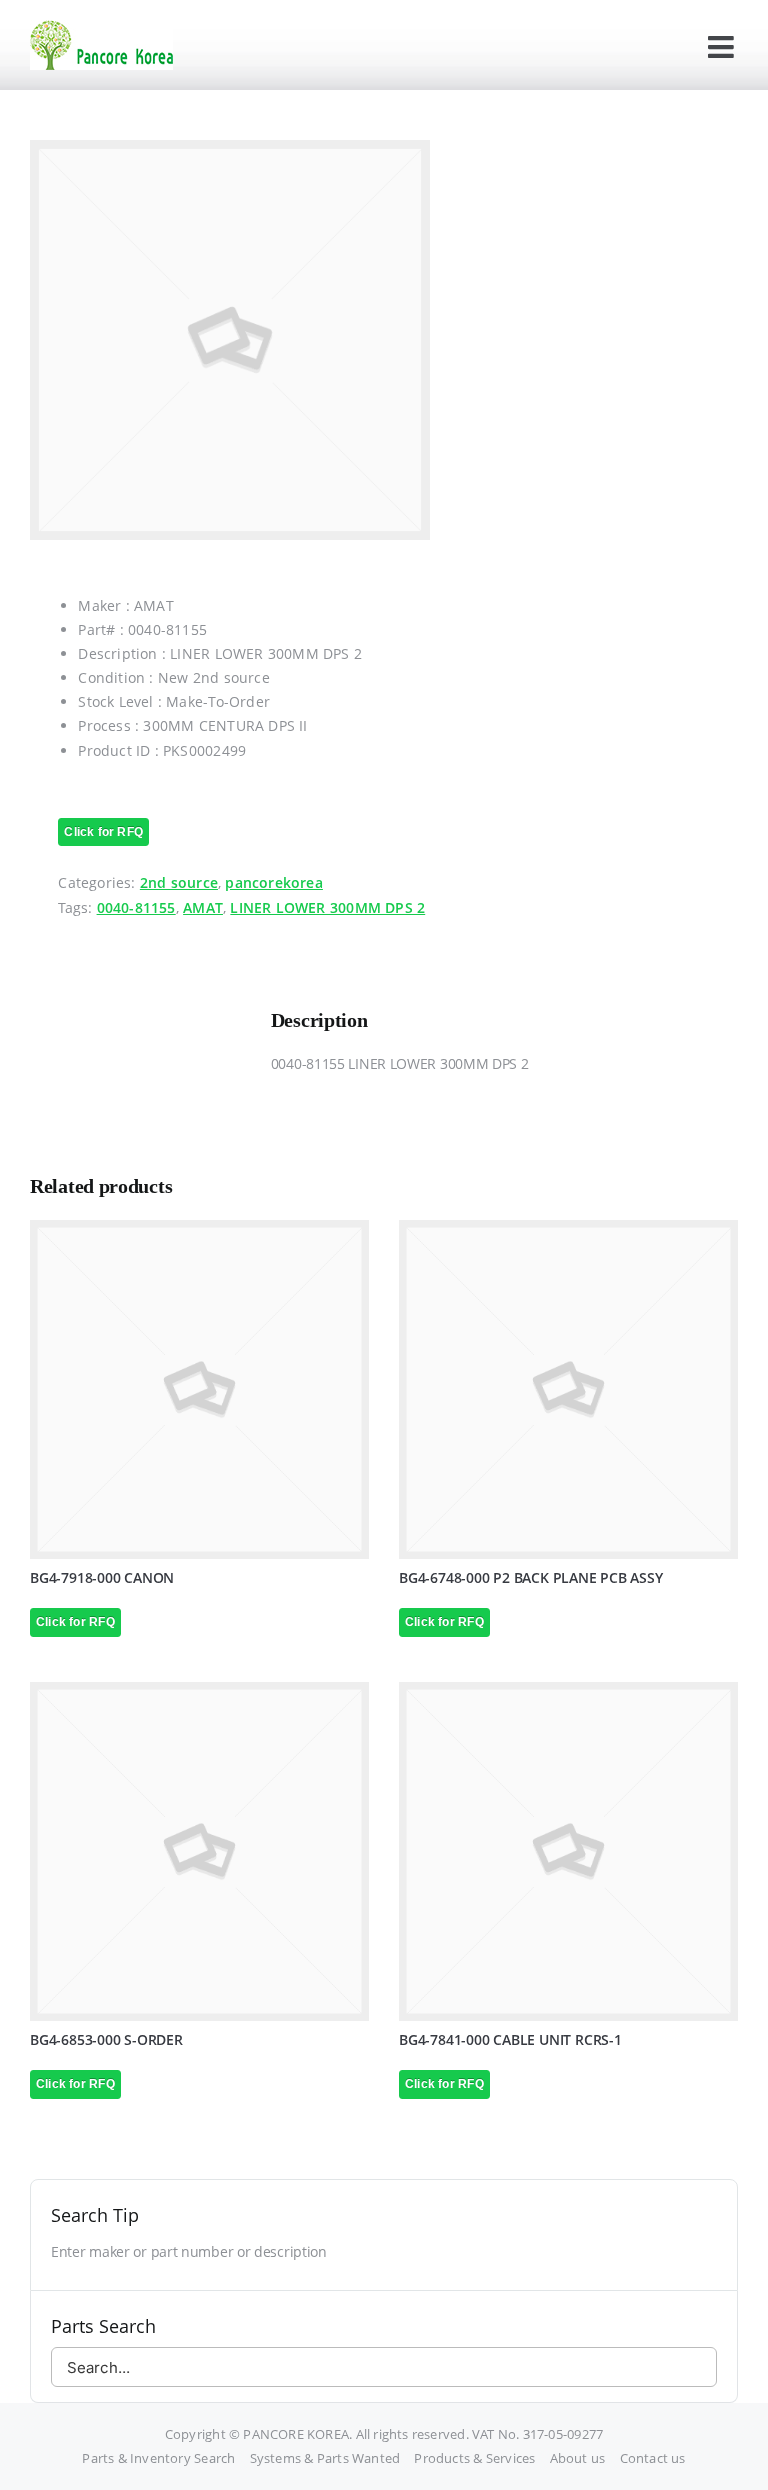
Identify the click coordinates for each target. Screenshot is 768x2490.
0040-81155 (136, 907)
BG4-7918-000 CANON (102, 1577)
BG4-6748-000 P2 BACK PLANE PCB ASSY (531, 1577)
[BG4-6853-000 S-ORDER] (199, 1851)
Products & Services (474, 2458)
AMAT (203, 907)
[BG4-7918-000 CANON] (199, 1389)
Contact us (653, 2458)
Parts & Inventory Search (158, 2458)
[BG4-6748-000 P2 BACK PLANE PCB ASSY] (568, 1389)
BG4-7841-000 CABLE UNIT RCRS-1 (510, 2039)
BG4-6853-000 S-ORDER (106, 2039)
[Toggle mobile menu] (723, 47)
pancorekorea (274, 882)
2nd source (179, 882)
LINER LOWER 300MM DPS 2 (327, 907)
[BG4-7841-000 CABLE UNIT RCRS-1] (568, 1851)
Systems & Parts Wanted (325, 2458)
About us (578, 2458)
